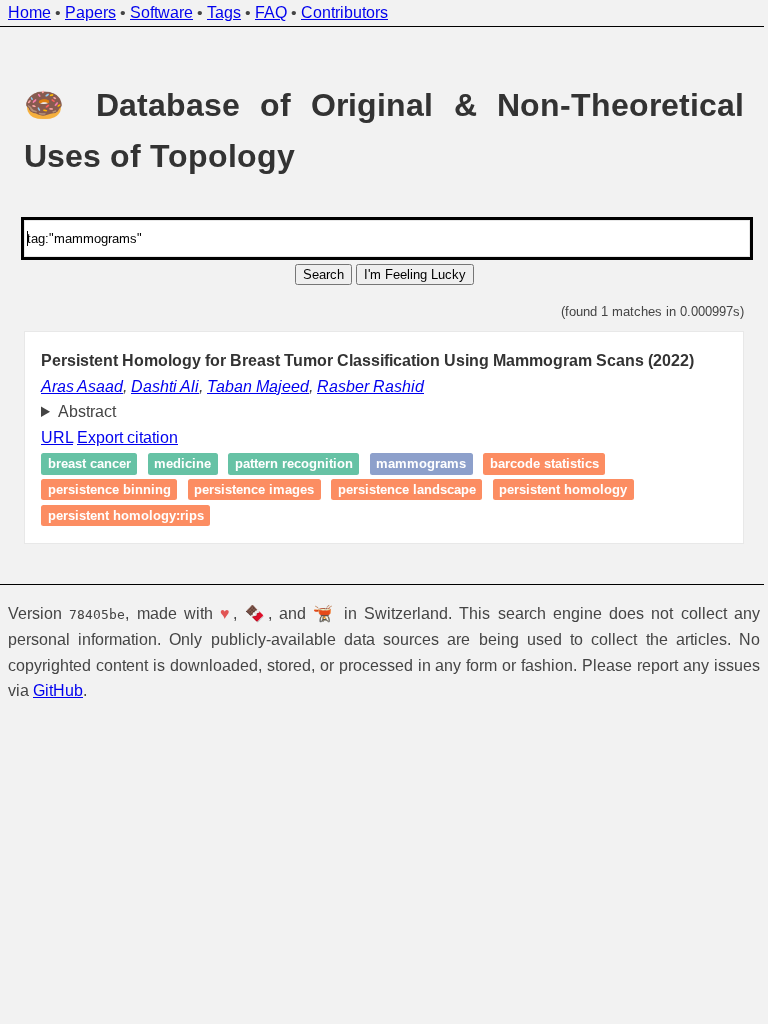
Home (29, 12)
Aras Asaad (82, 386)
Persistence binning (101, 489)
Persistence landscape (399, 489)
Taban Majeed (258, 386)
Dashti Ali (165, 386)
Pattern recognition (286, 464)
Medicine (175, 464)
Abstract (79, 411)
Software (161, 12)
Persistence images (247, 489)
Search (323, 274)
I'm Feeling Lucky (415, 274)
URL (50, 437)
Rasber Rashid (370, 386)
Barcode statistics (536, 464)
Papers (90, 12)
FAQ (271, 12)
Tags (224, 12)
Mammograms (414, 464)
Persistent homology (556, 489)
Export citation (120, 437)
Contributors (344, 12)
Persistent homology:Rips (118, 515)
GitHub (108, 690)
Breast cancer (81, 464)
